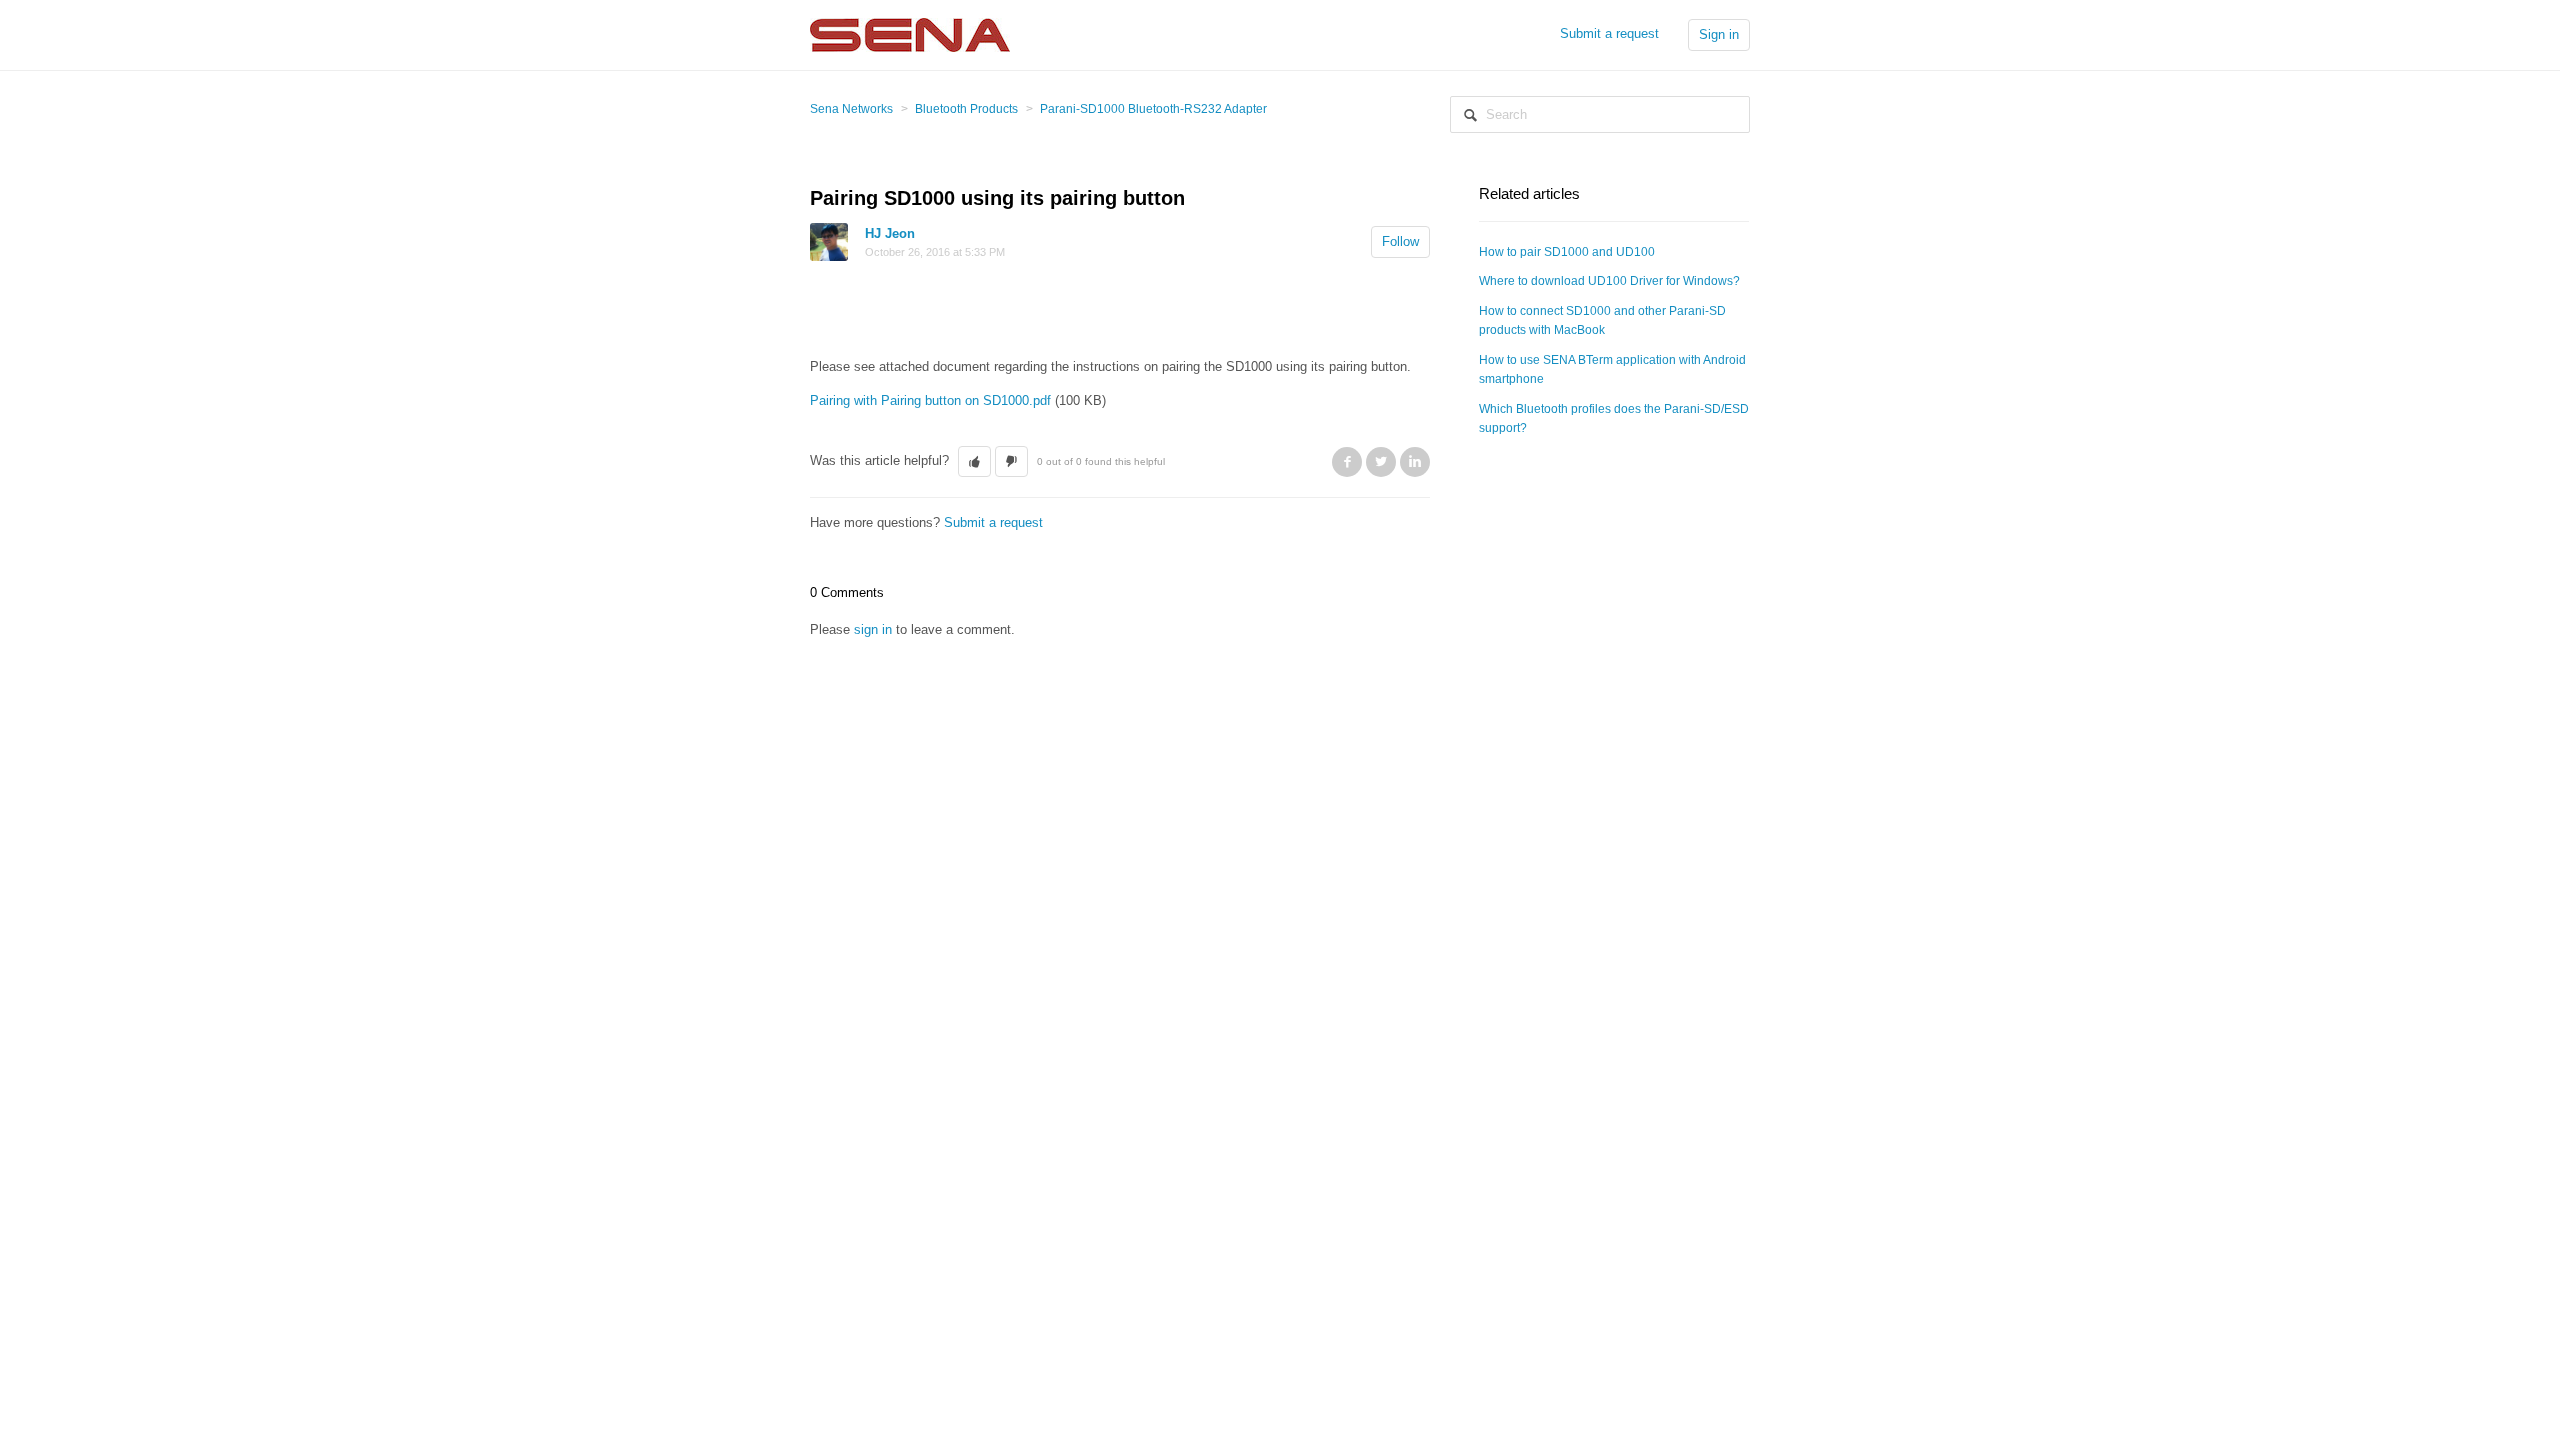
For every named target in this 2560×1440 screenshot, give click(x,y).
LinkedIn (1415, 462)
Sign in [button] (1719, 34)
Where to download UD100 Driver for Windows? (1609, 281)
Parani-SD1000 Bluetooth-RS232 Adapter (1153, 109)
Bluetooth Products (966, 109)
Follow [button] (1400, 241)
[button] (974, 462)
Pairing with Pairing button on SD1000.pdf (930, 400)
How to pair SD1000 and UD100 (1567, 252)
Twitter (1381, 462)
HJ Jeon (890, 233)
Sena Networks (851, 109)
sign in (873, 629)
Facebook (1347, 462)
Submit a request (1609, 33)
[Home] (910, 33)
